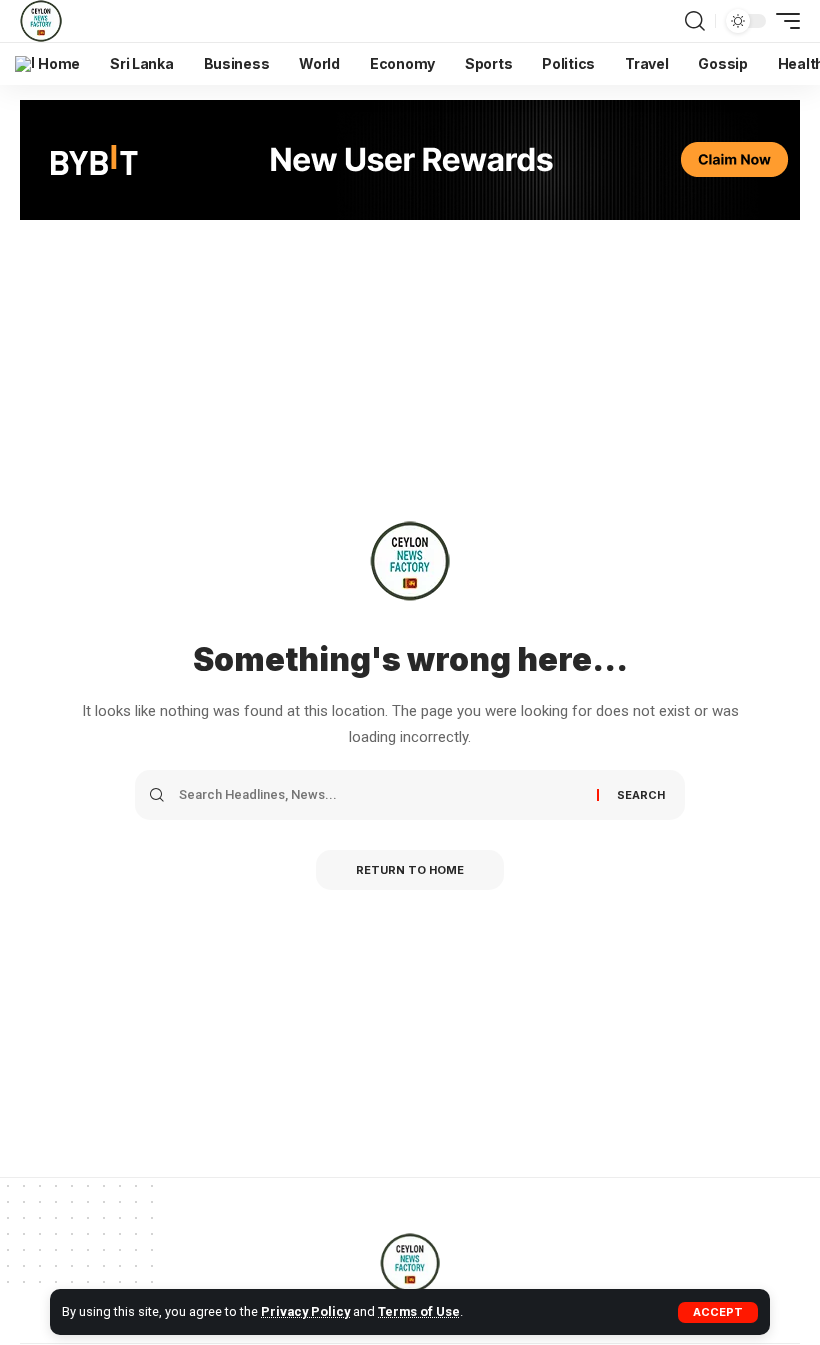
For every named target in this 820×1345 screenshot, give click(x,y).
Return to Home (410, 870)
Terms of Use (419, 1311)
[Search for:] (380, 795)
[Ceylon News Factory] (41, 21)
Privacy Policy (305, 1311)
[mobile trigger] (783, 21)
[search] (695, 21)
